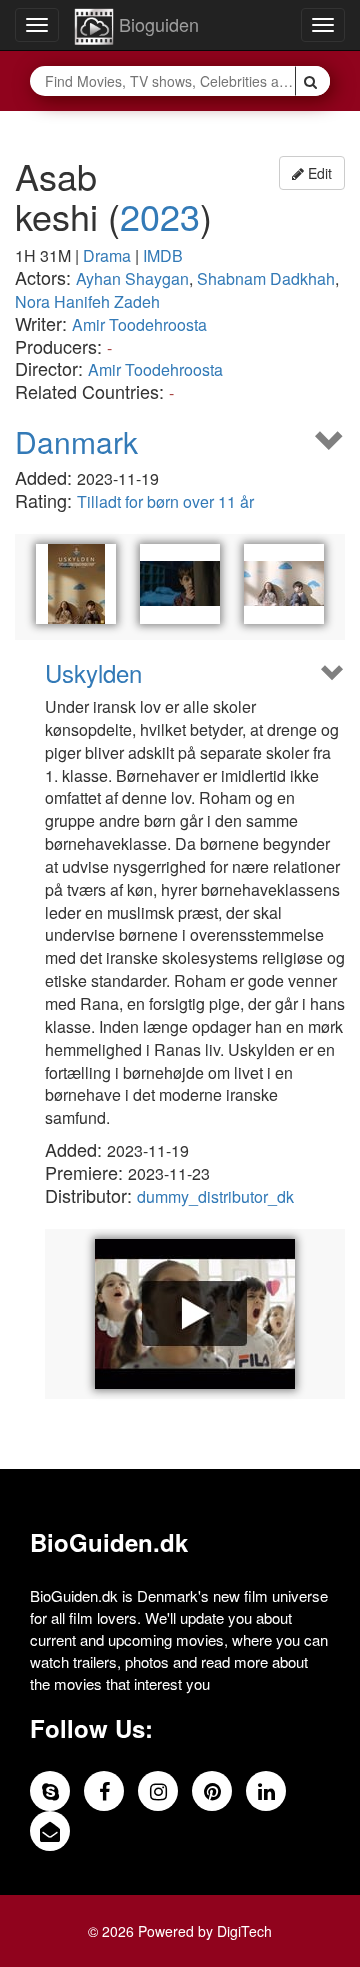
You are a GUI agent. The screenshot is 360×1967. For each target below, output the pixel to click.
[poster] (76, 584)
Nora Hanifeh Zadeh (87, 301)
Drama (107, 255)
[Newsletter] (50, 1831)
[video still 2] (284, 584)
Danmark (76, 441)
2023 (160, 215)
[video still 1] (180, 584)
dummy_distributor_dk (215, 1196)
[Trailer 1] (195, 1314)
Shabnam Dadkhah (266, 278)
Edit (318, 173)
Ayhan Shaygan (132, 278)
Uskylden (93, 673)
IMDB (163, 255)
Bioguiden (156, 24)
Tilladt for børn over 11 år (165, 501)
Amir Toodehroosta (139, 324)
